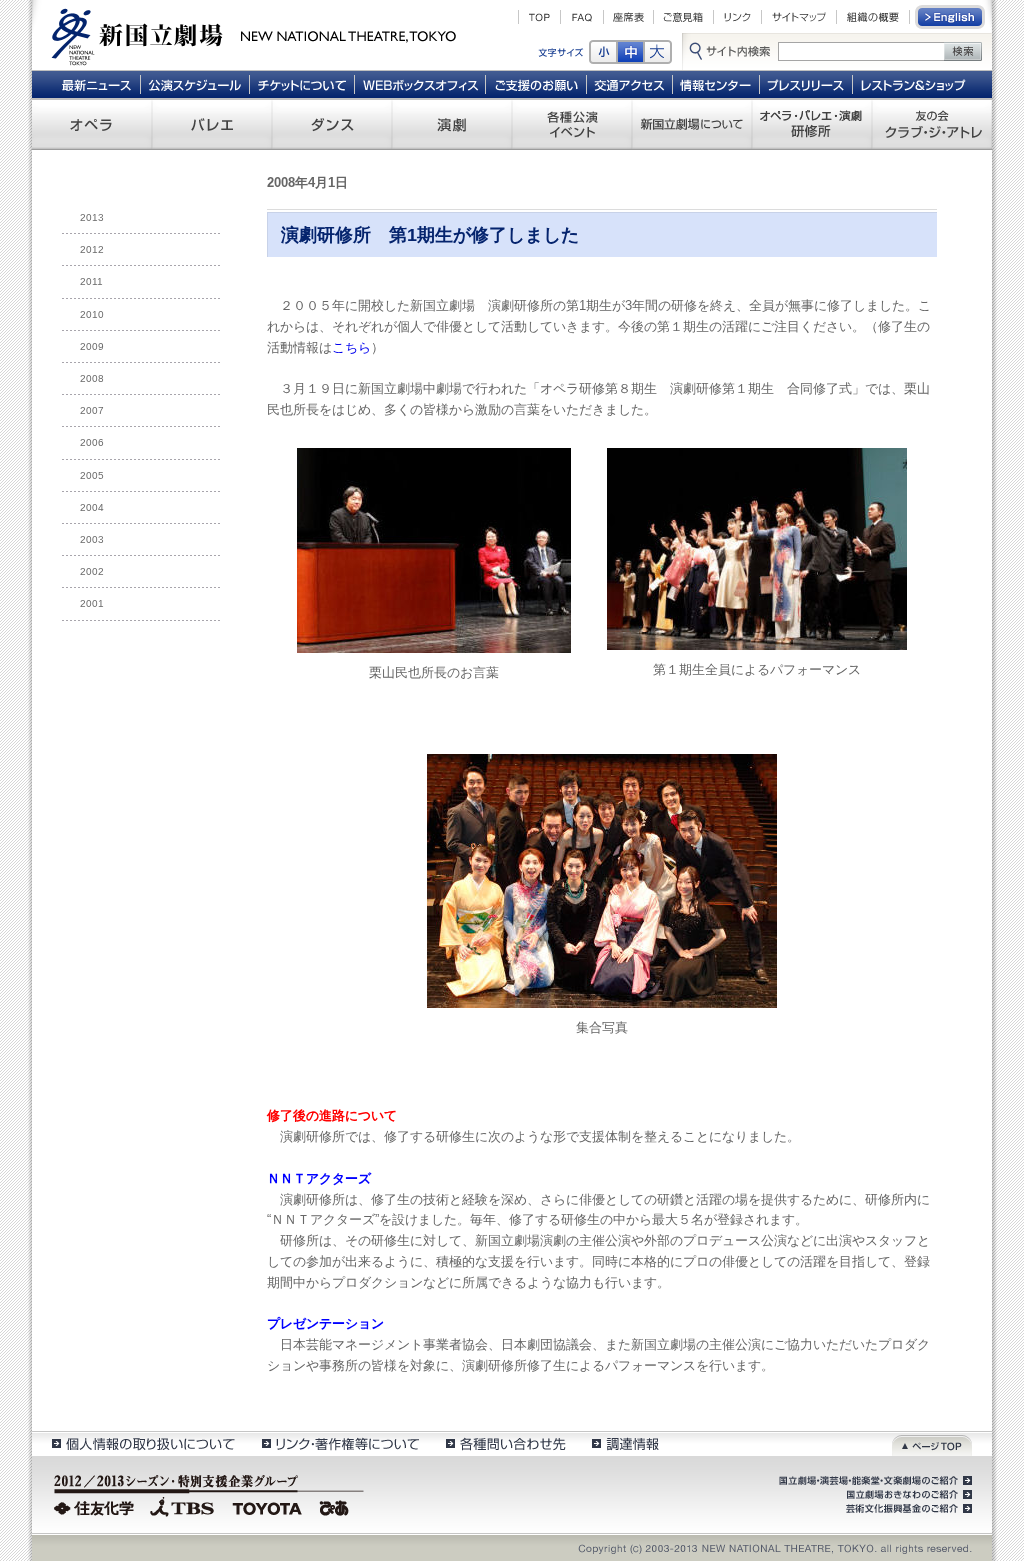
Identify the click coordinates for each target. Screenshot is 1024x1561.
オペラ (92, 124)
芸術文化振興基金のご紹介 (907, 1509)
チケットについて (301, 84)
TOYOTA (268, 1506)
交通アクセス (630, 84)
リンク (737, 17)
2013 (92, 217)
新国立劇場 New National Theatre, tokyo (254, 35)
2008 (92, 378)
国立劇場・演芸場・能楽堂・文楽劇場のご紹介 (873, 1481)
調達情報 (625, 1443)
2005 (92, 475)
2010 (92, 314)
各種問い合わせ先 (504, 1443)
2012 (92, 249)
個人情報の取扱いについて (142, 1443)
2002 (92, 571)
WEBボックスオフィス (420, 84)
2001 (92, 603)
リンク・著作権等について (339, 1443)
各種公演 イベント (572, 124)
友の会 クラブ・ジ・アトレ (932, 124)
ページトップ (932, 1443)
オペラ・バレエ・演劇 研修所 (812, 124)
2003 (92, 539)
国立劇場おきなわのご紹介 (907, 1495)
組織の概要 (873, 17)
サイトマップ (799, 17)
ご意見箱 (683, 17)
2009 (92, 346)
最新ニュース (96, 84)
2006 (92, 442)
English (951, 17)
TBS (182, 1506)
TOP (539, 17)
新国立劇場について (692, 124)
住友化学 (96, 1506)
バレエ (212, 124)
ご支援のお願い (536, 84)
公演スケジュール (194, 84)
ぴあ (337, 1506)
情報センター (716, 84)
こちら (351, 347)
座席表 (628, 17)
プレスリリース (806, 84)
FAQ (582, 17)
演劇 (452, 124)
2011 (91, 281)
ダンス (332, 124)
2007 (92, 410)
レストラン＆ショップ (914, 84)
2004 (92, 507)
